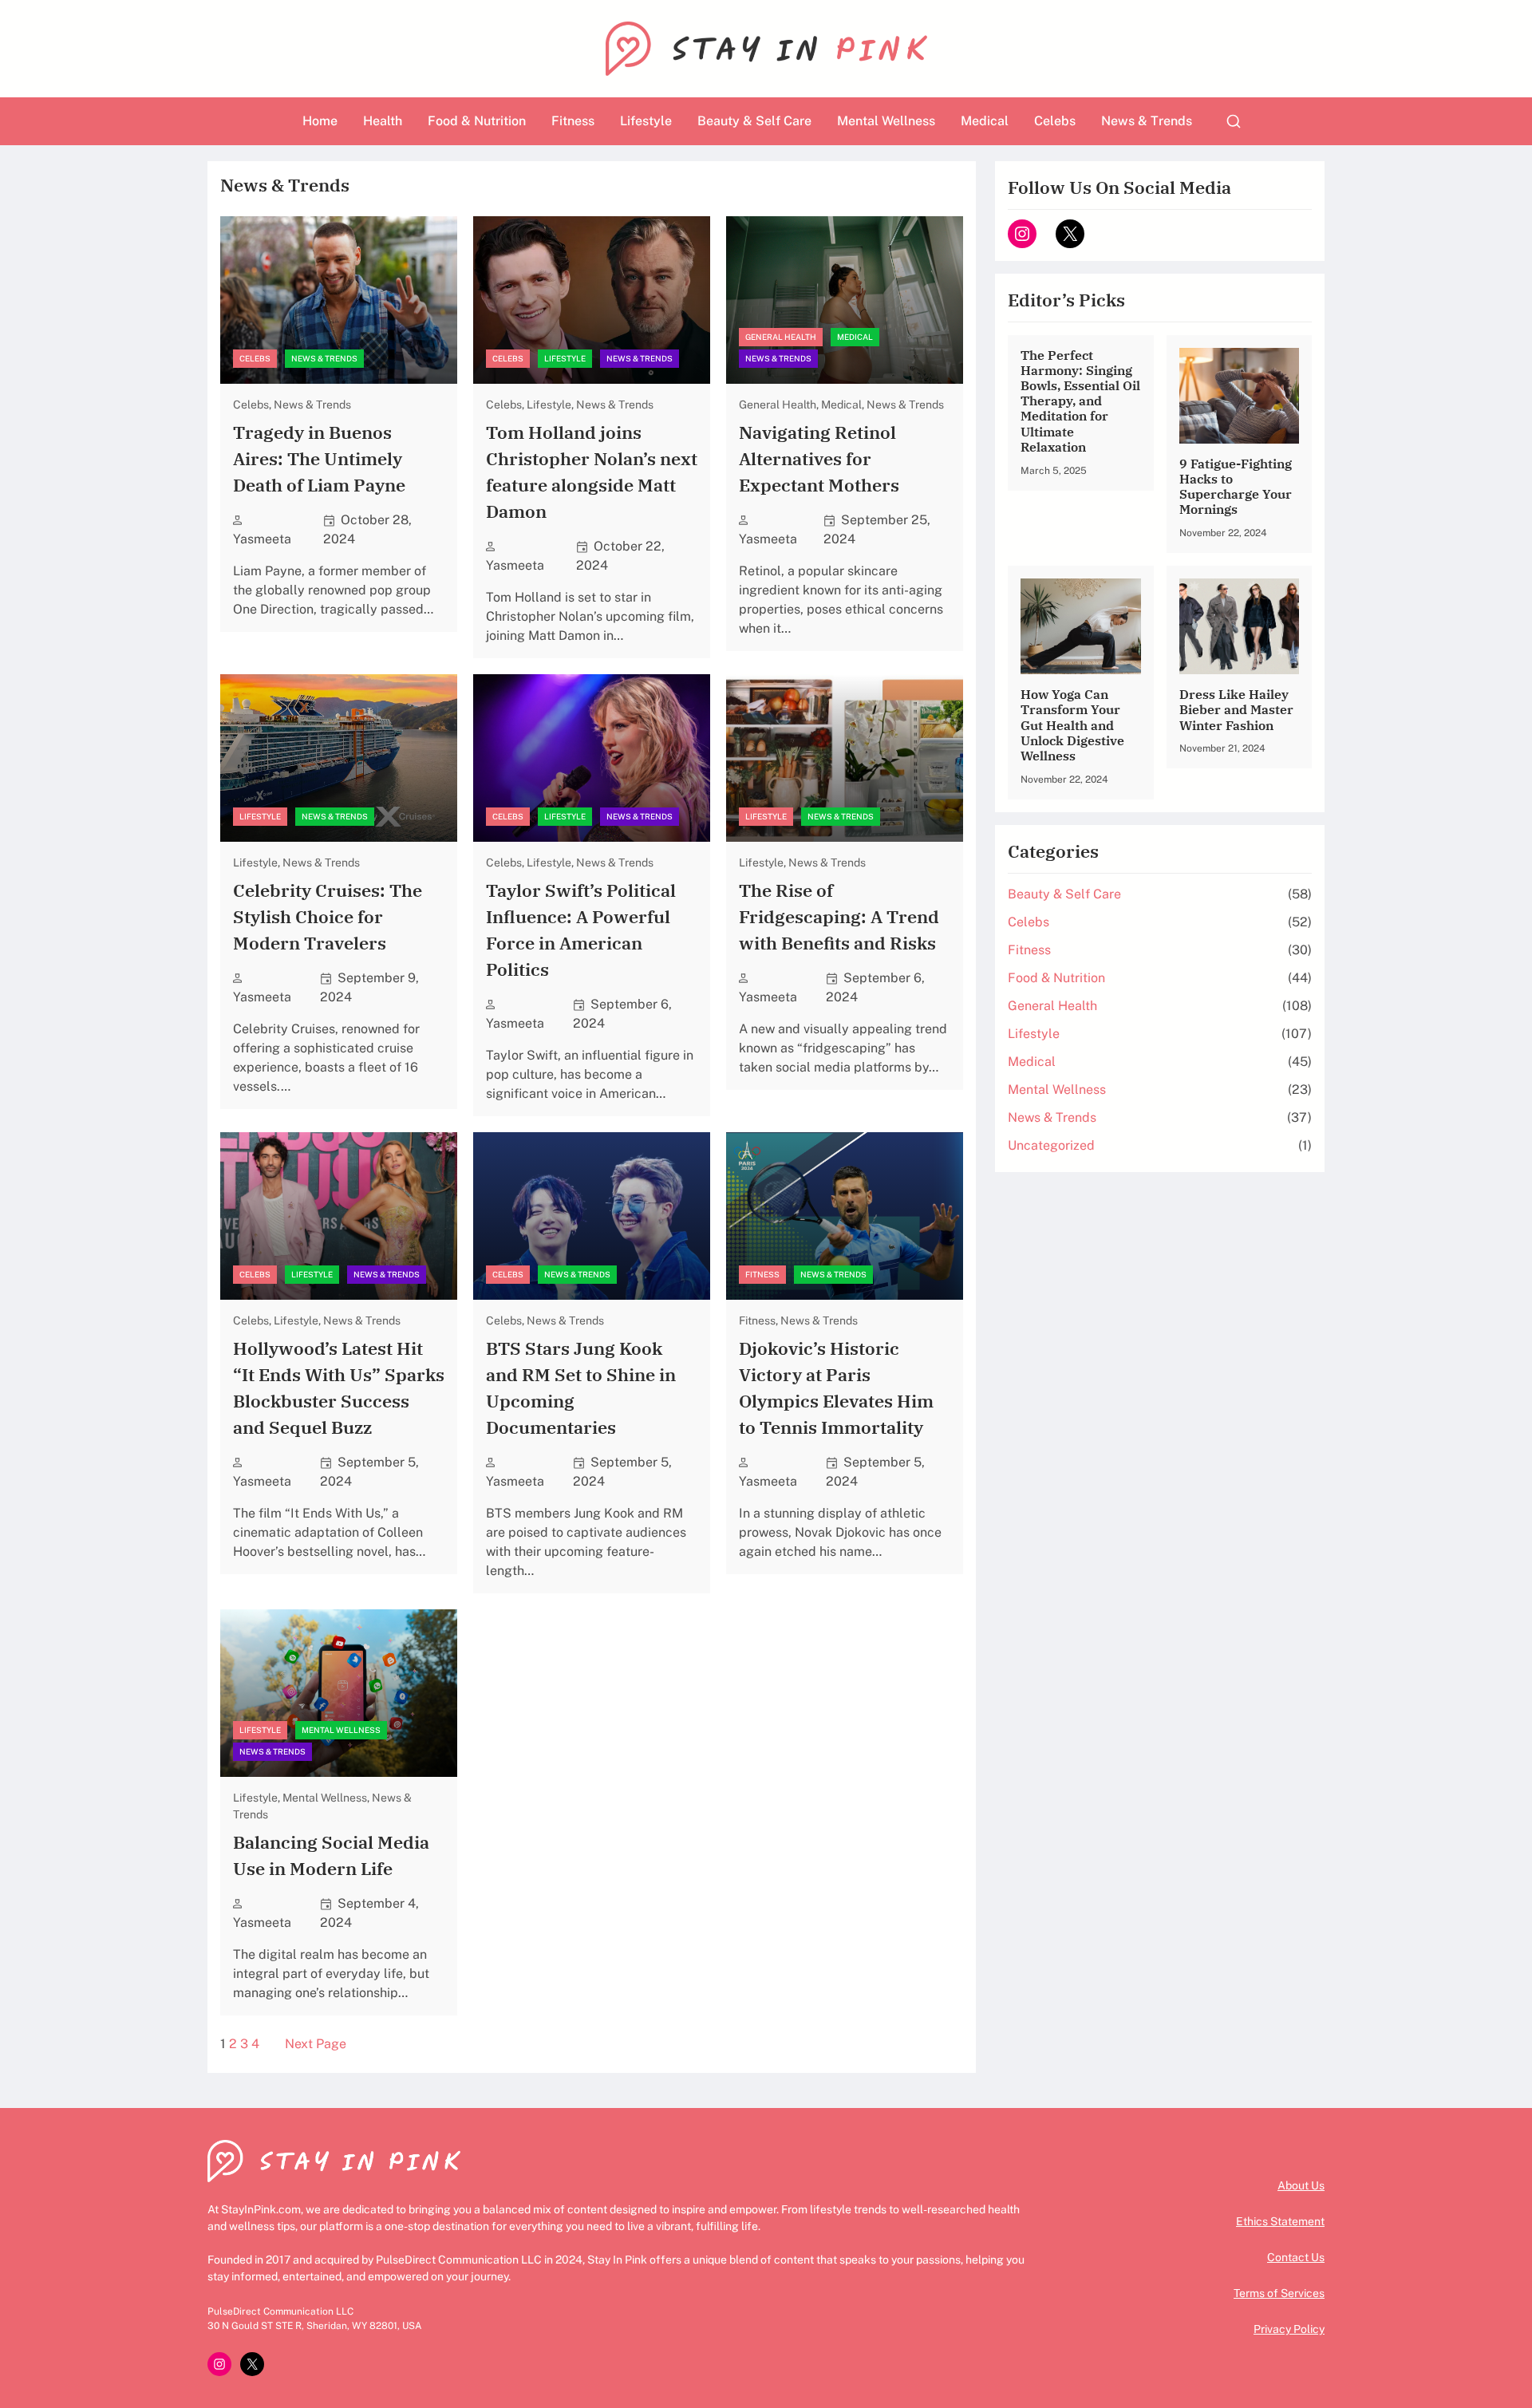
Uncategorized (1051, 1145)
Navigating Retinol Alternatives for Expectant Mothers (819, 458)
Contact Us (1296, 2257)
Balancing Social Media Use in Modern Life (331, 1855)
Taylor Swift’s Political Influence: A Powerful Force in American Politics (581, 930)
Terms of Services (1279, 2293)
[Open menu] (1234, 121)
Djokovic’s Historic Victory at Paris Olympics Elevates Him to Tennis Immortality (836, 1388)
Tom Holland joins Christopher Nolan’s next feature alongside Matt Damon (592, 472)
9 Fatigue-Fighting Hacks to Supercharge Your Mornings (1236, 487)
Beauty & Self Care (1064, 894)
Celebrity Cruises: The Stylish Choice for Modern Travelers (328, 916)
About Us (1301, 2185)
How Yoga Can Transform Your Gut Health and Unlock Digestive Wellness (1072, 725)
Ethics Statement (1280, 2221)
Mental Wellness (341, 1730)
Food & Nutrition (1056, 978)
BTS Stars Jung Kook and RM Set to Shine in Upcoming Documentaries (581, 1388)
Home (320, 121)
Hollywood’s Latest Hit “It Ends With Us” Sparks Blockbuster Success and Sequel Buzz (339, 1388)
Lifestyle (565, 358)
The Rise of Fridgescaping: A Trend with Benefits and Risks (839, 916)
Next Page (316, 2044)
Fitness (762, 1274)
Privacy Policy (1289, 2329)
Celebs (255, 358)
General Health (781, 337)
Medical (855, 337)
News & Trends (324, 358)
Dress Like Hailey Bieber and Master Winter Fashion (1236, 710)
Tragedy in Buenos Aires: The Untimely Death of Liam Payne (319, 458)
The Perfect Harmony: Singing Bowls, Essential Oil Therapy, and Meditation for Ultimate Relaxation (1080, 401)
